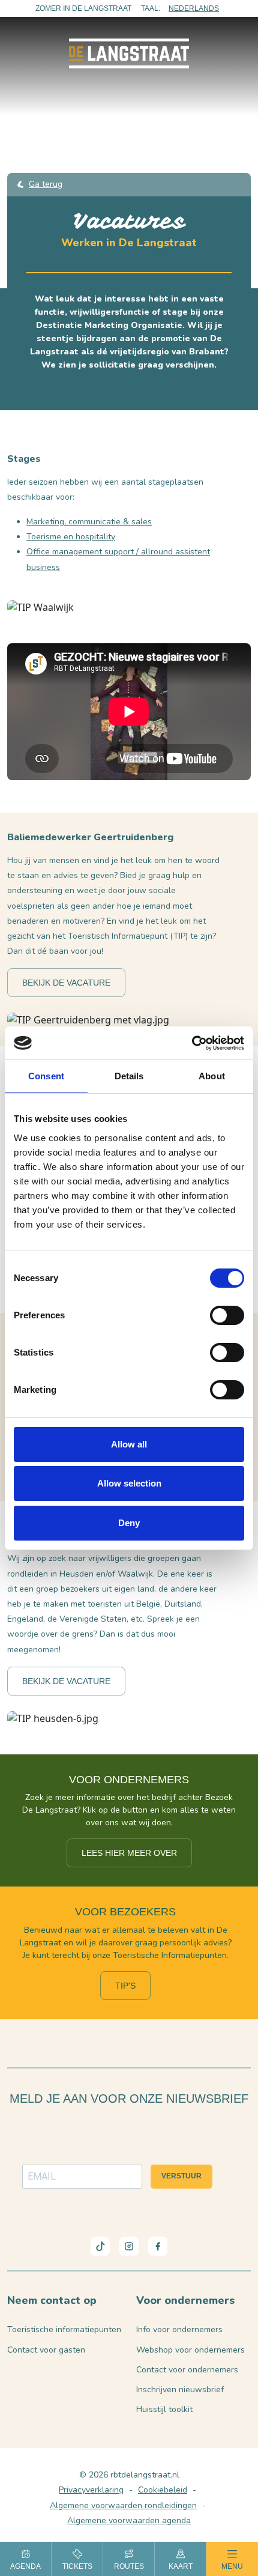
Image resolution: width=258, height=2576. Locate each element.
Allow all (129, 1444)
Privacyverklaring (91, 2490)
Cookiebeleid (163, 2490)
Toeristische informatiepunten (64, 2329)
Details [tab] (129, 1076)
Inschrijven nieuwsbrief (180, 2390)
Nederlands (194, 8)
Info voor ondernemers (179, 2329)
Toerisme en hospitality (71, 537)
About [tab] (212, 1076)
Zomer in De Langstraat (83, 8)
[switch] (227, 1315)
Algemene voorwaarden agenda (129, 2520)
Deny (129, 1523)
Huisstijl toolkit (164, 2409)
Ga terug (46, 184)
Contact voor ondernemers (187, 2370)
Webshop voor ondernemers (190, 2350)
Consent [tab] (46, 1076)
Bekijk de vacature (66, 983)
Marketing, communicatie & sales (89, 522)
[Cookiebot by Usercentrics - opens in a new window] (192, 1043)
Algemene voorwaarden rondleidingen (123, 2505)
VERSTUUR (181, 2176)
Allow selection (129, 1483)
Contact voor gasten (46, 2350)
